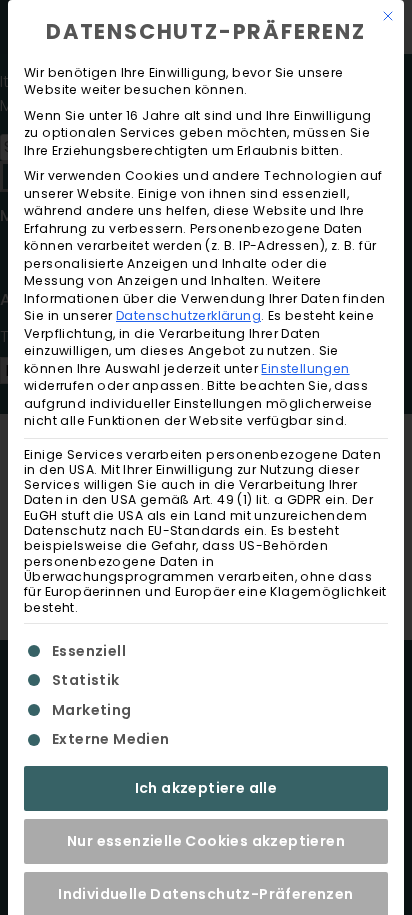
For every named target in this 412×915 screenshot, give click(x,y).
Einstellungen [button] (305, 368)
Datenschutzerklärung (188, 315)
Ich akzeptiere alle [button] (206, 788)
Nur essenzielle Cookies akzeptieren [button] (206, 841)
